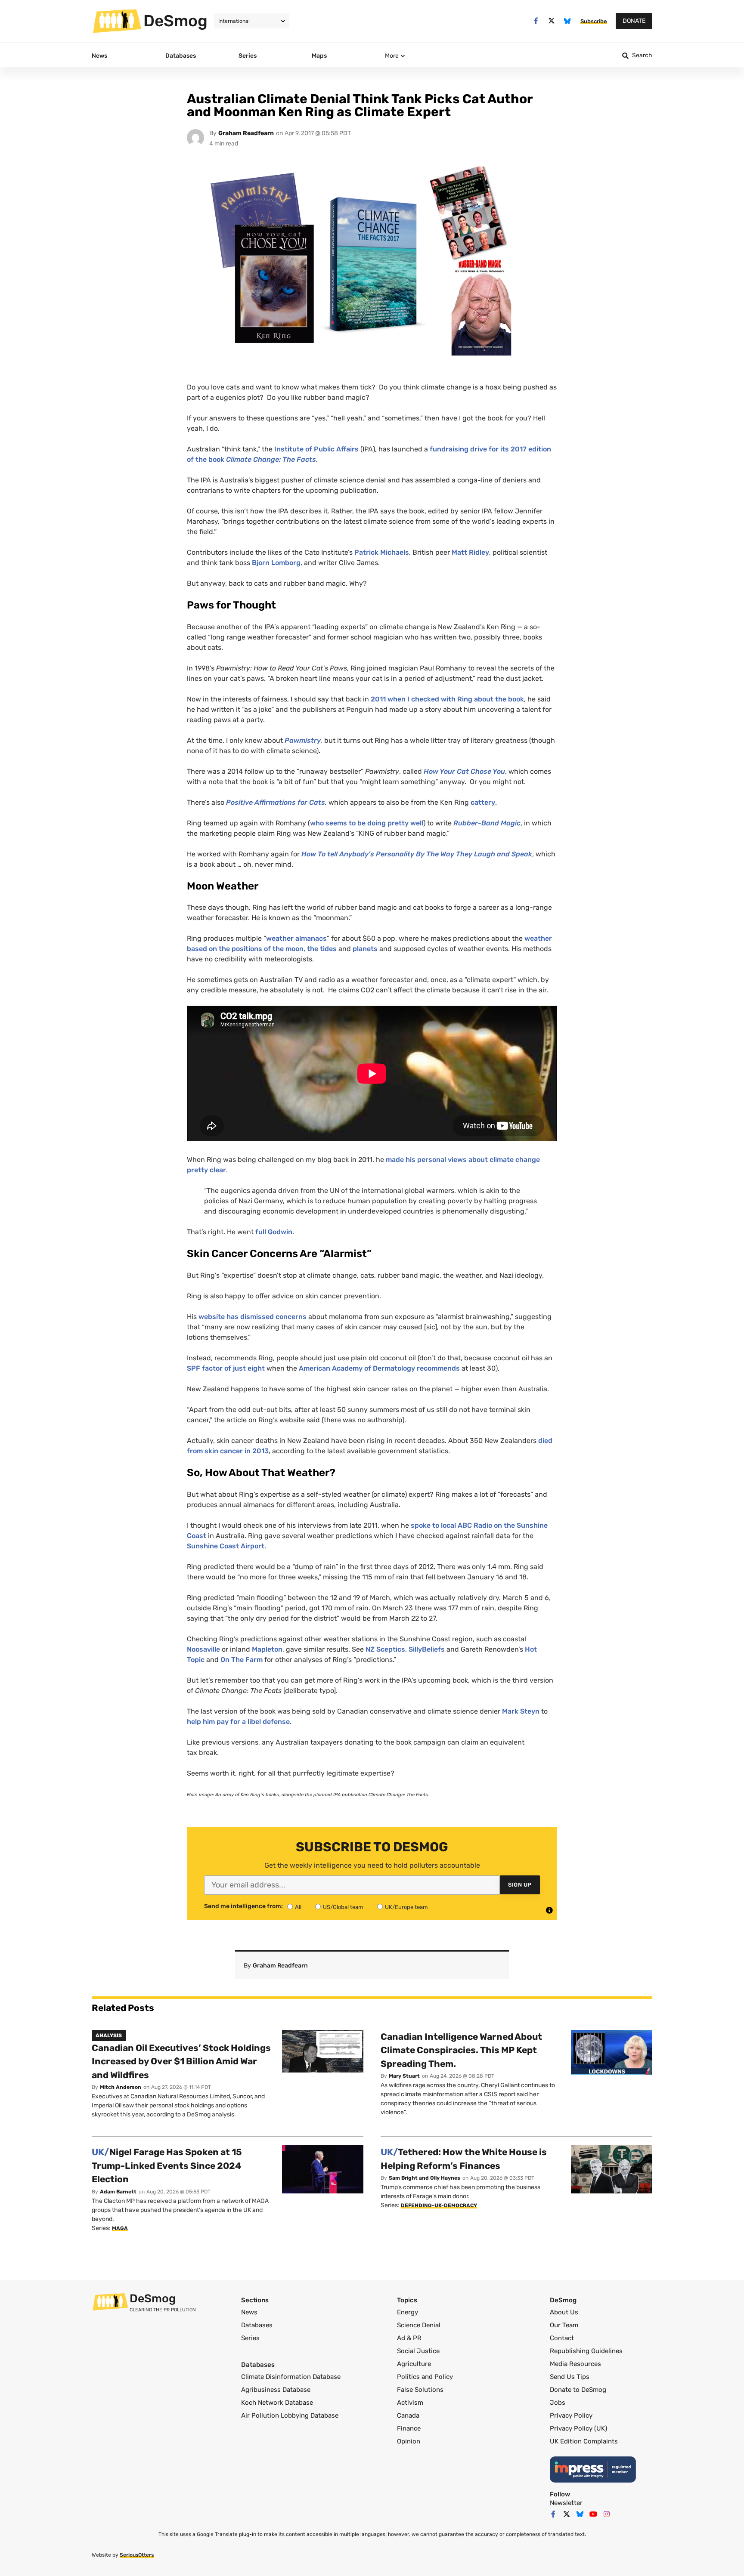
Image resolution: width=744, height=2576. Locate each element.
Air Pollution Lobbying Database (290, 2415)
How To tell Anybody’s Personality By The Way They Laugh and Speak (417, 854)
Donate (634, 21)
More (392, 56)
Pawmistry (303, 740)
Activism (410, 2403)
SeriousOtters (137, 2555)
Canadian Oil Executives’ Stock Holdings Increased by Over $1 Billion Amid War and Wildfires (181, 2061)
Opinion (409, 2441)
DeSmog (175, 21)
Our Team (564, 2325)
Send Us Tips (570, 2377)
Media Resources (575, 2364)
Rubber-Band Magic (487, 823)
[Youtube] (593, 2514)
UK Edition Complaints (584, 2441)
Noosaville (203, 1649)
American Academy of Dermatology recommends (379, 1368)
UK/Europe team (406, 1907)
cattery (483, 802)
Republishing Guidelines (586, 2351)
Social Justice (418, 2351)
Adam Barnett (118, 2192)
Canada (408, 2415)
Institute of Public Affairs (316, 449)
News (249, 2312)
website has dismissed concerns (253, 1317)
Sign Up (520, 1885)
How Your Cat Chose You (464, 771)
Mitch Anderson (121, 2087)
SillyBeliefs (427, 1649)
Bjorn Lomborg (275, 563)
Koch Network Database (277, 2403)
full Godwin (274, 1232)
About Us (564, 2312)
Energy (408, 2312)
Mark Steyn (521, 1711)
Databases (257, 2325)
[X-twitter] (552, 21)
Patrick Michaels (382, 552)
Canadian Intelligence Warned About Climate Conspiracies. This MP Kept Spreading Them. (461, 2050)
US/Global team (343, 1907)
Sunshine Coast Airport (226, 1546)
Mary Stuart (404, 2076)
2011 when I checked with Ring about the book (447, 699)
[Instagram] (607, 2514)
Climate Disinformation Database (291, 2377)
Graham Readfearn (246, 133)
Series (250, 2338)
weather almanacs (296, 938)
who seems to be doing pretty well (367, 823)
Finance (409, 2428)
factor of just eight (226, 1368)
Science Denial (419, 2325)
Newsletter (566, 2503)
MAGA (120, 2228)
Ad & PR (409, 2338)
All (298, 1907)
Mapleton (267, 1649)
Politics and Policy (425, 2377)
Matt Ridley (470, 552)
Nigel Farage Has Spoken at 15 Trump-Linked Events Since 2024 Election (167, 2165)
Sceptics (385, 1649)
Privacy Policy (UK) (578, 2428)
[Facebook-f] (536, 21)
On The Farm (242, 1660)
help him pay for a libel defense (238, 1722)
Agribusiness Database (276, 2390)
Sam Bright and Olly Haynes (425, 2178)
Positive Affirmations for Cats (276, 802)
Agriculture (414, 2364)
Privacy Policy (571, 2415)
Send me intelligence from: (243, 1906)
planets (365, 949)
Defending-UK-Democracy (439, 2205)
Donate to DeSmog (578, 2390)
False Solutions (420, 2390)
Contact (562, 2338)
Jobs (558, 2403)
